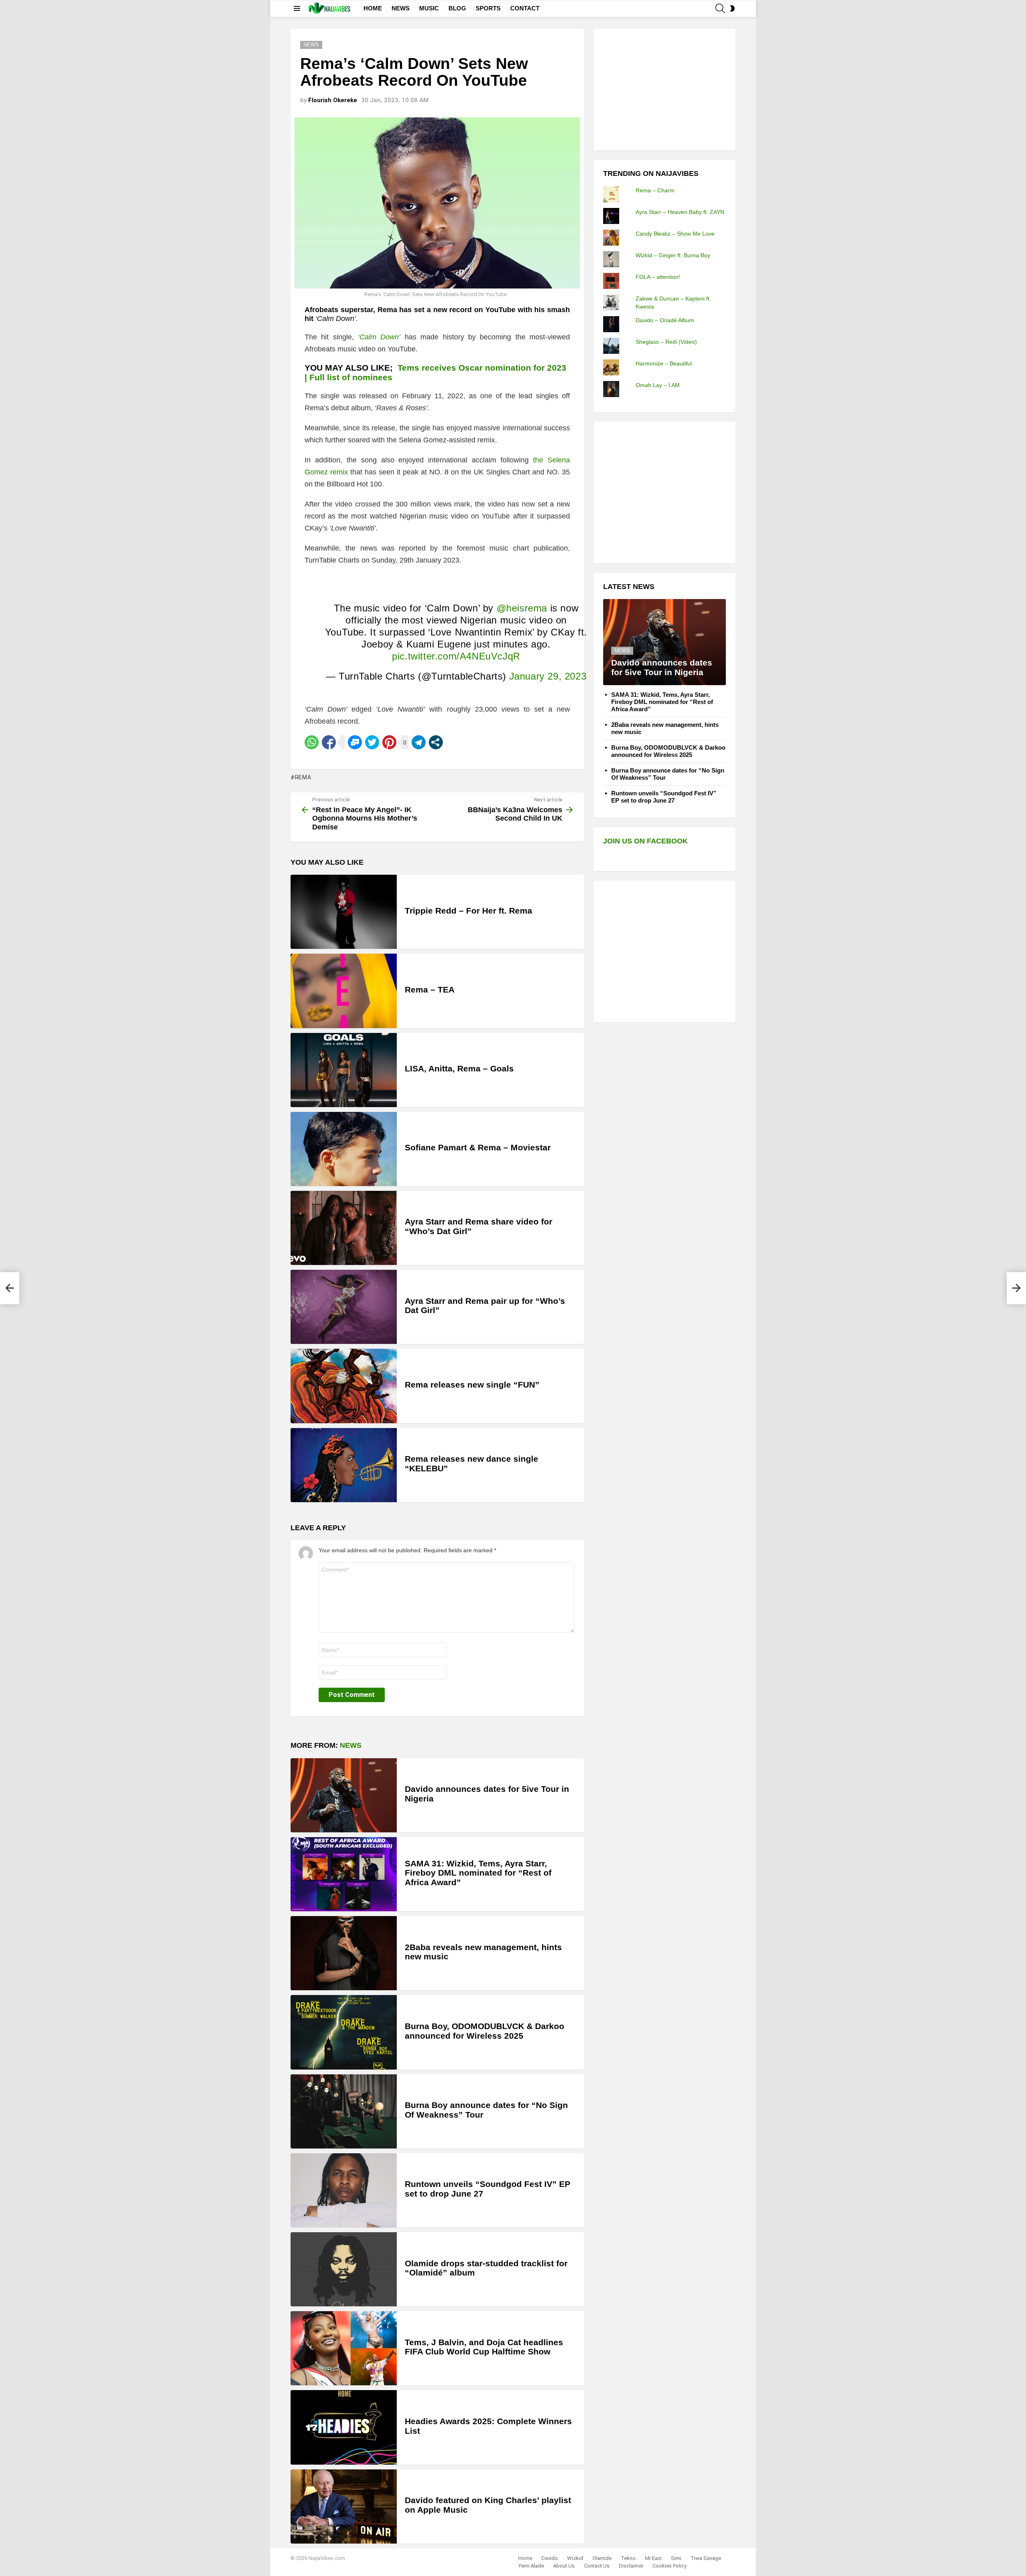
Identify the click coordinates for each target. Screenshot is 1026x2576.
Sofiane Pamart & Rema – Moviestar (478, 1147)
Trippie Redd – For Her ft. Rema (469, 911)
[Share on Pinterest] (389, 742)
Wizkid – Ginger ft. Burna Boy (673, 255)
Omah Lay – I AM (658, 385)
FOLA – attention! (658, 277)
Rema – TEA (430, 989)
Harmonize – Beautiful (664, 363)
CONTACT (525, 8)
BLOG (457, 8)
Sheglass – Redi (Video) (666, 342)
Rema (303, 777)
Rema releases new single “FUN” (472, 1385)
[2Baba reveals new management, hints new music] (344, 1953)
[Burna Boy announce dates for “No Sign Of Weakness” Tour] (344, 2111)
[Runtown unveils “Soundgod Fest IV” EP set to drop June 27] (344, 2190)
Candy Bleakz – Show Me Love (675, 234)
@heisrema (522, 608)
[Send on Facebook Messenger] (355, 742)
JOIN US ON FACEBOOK (645, 841)
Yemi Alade (531, 2566)
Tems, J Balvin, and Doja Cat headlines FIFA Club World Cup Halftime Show (484, 2347)
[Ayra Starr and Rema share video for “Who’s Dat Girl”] (344, 1228)
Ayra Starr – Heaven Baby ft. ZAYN (680, 212)
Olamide (602, 2558)
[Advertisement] (663, 89)
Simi (676, 2558)
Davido (550, 2558)
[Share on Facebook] (329, 742)
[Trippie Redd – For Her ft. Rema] (344, 912)
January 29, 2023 (548, 676)
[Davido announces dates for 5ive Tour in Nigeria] (344, 1795)
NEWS (401, 8)
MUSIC (429, 8)
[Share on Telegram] (419, 742)
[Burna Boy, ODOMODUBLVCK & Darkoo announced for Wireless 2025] (344, 2032)
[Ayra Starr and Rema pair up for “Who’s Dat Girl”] (344, 1307)
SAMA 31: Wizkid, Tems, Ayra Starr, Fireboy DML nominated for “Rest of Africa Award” (478, 1873)
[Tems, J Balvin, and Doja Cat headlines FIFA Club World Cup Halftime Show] (344, 2348)
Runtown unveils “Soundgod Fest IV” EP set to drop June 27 (664, 797)
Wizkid (575, 2558)
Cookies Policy (670, 2566)
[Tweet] (372, 742)
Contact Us (597, 2566)
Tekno (628, 2558)
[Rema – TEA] (344, 991)
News (351, 1745)
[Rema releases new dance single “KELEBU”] (344, 1465)
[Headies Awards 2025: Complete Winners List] (344, 2427)
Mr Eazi (653, 2558)
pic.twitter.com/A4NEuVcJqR (456, 656)
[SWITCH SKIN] (732, 8)
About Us (564, 2566)
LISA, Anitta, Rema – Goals (459, 1068)
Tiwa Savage (706, 2558)
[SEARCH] (720, 8)
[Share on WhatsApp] (312, 742)
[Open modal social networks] (436, 742)
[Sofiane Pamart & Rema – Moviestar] (344, 1149)
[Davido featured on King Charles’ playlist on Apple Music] (344, 2506)
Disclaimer (631, 2566)
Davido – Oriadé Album (665, 320)
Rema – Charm (655, 190)
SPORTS (488, 8)
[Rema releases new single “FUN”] (344, 1386)
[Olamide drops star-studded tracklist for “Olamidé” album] (344, 2269)
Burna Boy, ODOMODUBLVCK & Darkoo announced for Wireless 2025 (485, 2031)
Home (525, 2558)
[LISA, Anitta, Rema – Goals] (344, 1070)
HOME (373, 8)
